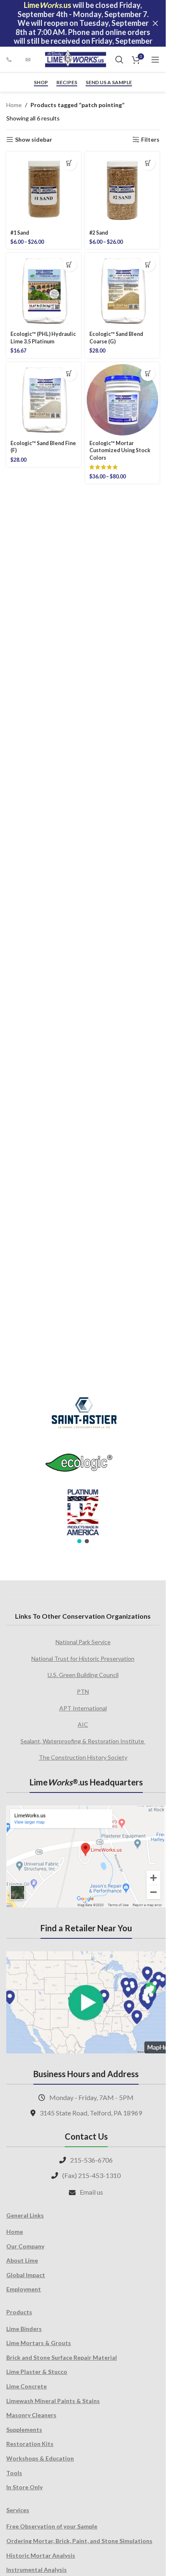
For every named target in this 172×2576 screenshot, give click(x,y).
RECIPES (67, 83)
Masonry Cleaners (31, 2415)
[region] (83, 1465)
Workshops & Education (40, 2458)
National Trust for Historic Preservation (83, 1659)
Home (14, 105)
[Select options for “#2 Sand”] (148, 163)
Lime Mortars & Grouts (39, 2343)
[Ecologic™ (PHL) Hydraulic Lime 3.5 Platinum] (44, 290)
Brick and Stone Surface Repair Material (62, 2357)
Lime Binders (24, 2329)
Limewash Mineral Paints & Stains (53, 2401)
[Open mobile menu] (155, 60)
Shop (41, 83)
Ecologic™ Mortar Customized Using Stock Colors (120, 451)
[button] (70, 264)
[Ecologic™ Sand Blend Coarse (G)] (123, 290)
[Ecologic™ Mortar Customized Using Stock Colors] (123, 399)
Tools (14, 2473)
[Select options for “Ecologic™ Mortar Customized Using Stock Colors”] (148, 374)
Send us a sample (109, 83)
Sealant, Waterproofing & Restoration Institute (83, 1741)
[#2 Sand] (123, 189)
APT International (83, 1708)
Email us (91, 2192)
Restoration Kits (30, 2444)
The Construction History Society (83, 1757)
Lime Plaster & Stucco (37, 2372)
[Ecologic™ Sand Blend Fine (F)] (44, 399)
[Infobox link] (12, 60)
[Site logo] (76, 59)
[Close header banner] (155, 23)
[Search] (119, 60)
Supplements (24, 2430)
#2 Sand (99, 233)
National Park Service (83, 1642)
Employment (24, 2289)
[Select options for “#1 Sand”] (70, 163)
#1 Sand (20, 233)
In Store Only (24, 2487)
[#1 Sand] (44, 189)
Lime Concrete (27, 2386)
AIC (83, 1724)
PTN (83, 1691)
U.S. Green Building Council (83, 1675)
